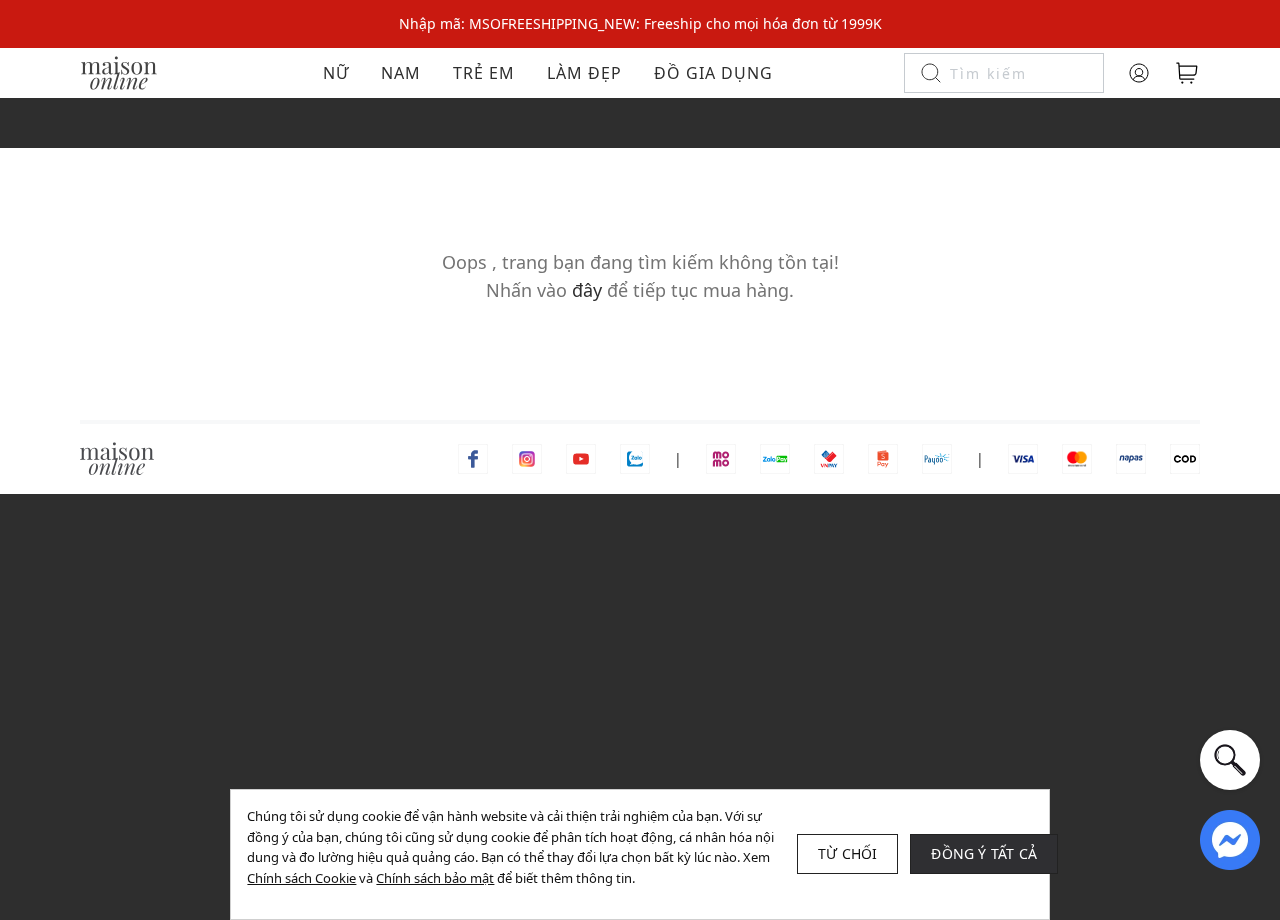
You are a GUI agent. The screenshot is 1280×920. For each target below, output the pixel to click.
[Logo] (119, 71)
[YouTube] (581, 457)
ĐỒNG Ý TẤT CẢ (984, 853)
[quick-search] (1230, 760)
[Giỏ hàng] (1187, 73)
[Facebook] (473, 457)
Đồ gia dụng (713, 73)
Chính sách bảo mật (435, 878)
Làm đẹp (584, 73)
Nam (401, 73)
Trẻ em (484, 73)
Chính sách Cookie (301, 878)
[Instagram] (527, 457)
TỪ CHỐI (847, 853)
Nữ (336, 73)
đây (587, 290)
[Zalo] (635, 457)
